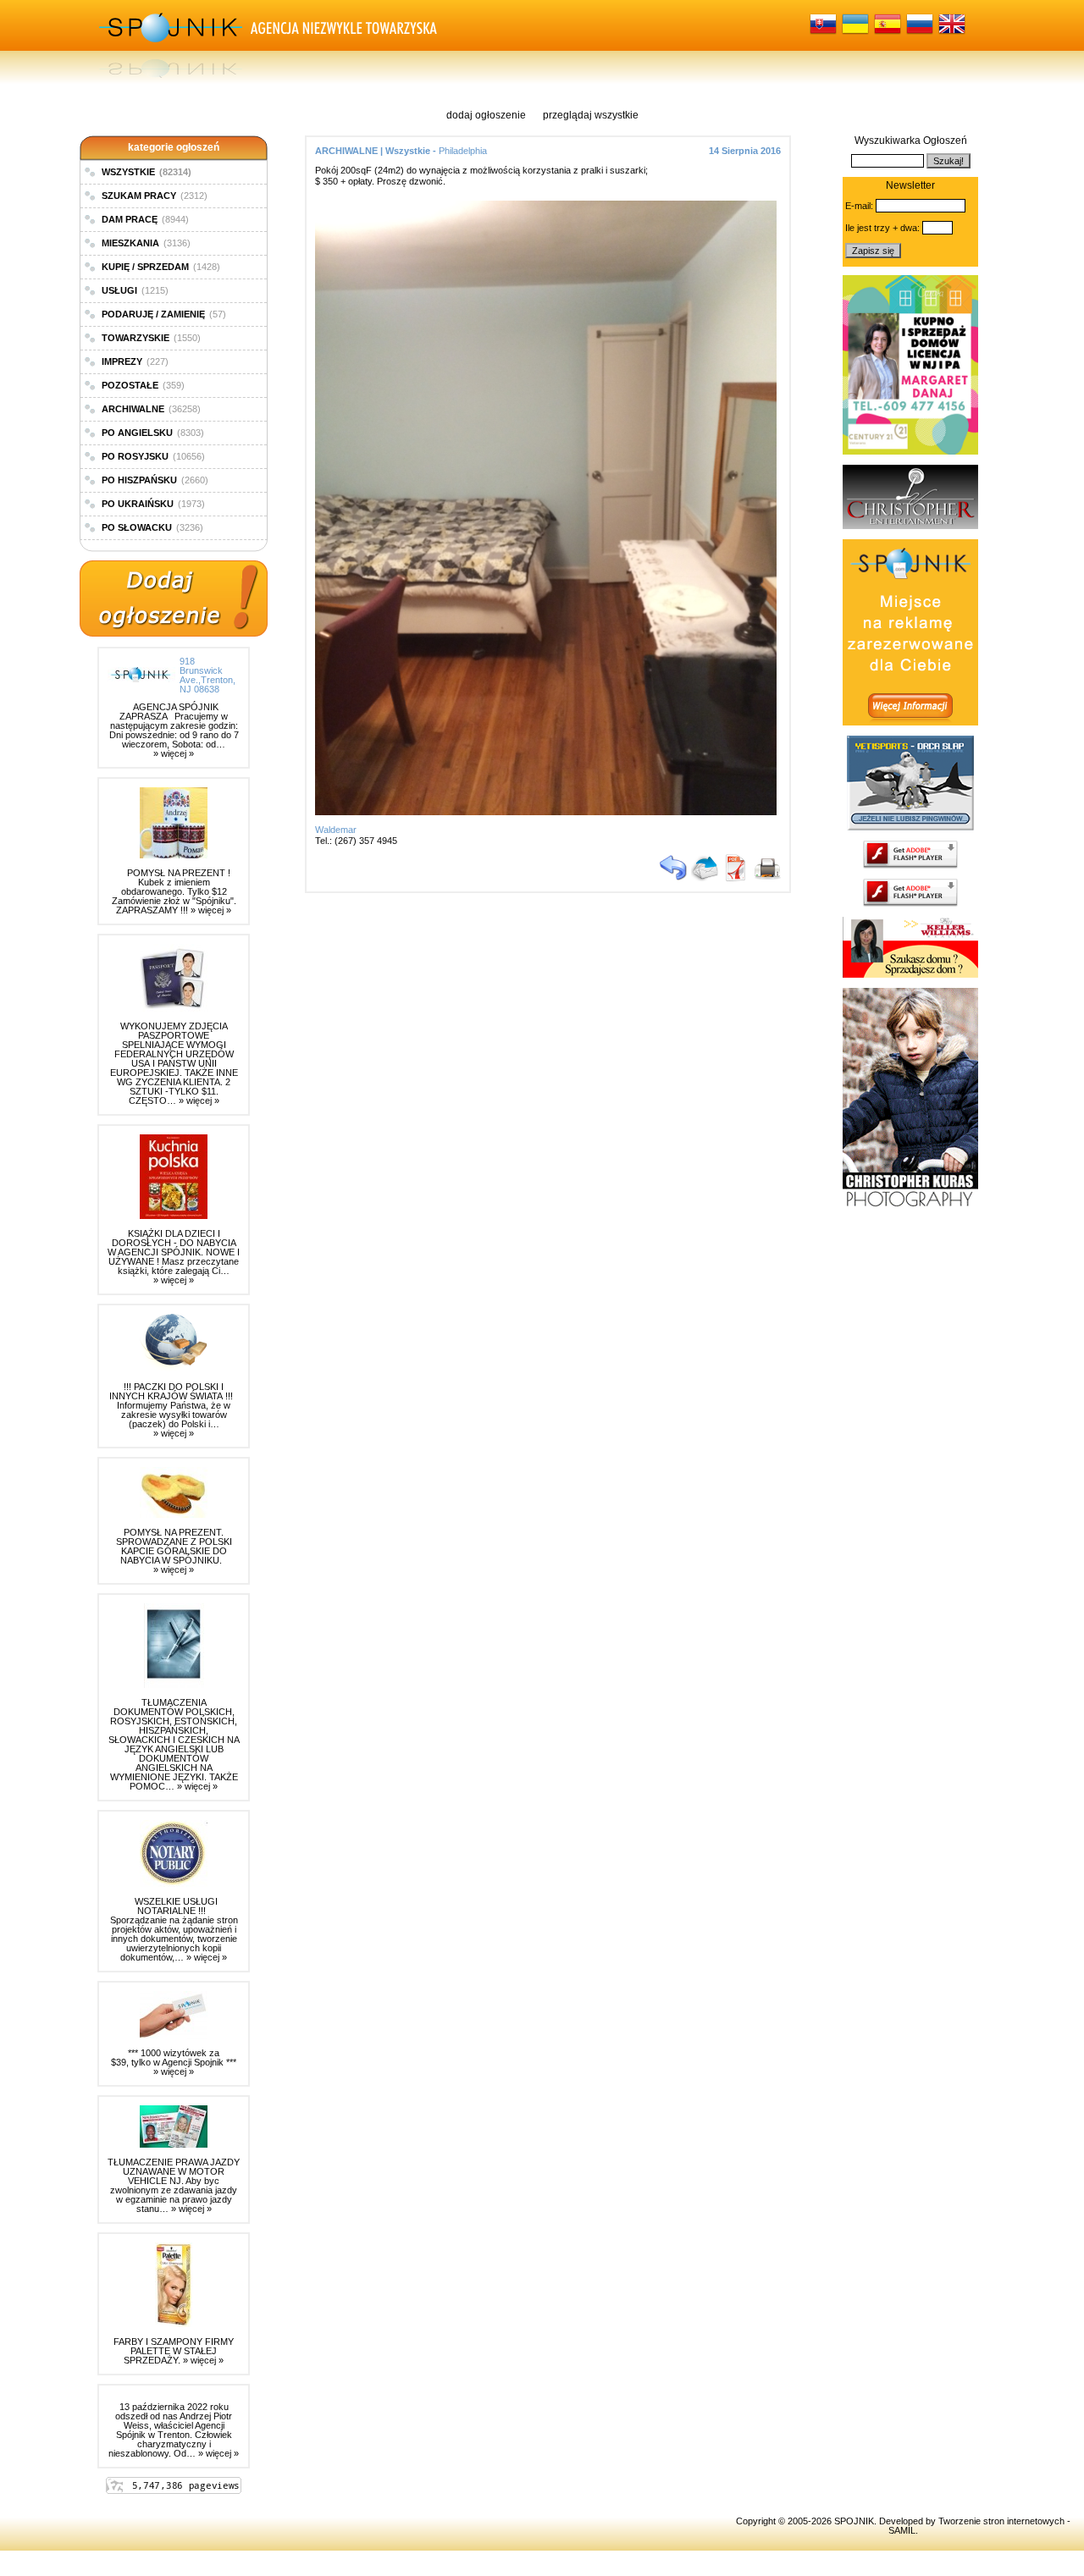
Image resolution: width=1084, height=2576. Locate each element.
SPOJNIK (854, 2521)
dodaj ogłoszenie (486, 115)
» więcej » (174, 753)
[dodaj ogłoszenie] (174, 599)
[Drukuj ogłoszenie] (767, 878)
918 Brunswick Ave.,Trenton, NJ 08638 (207, 675)
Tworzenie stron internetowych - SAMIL (979, 2526)
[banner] (910, 451)
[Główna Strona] (169, 42)
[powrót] (673, 878)
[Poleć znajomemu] (705, 878)
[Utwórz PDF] (736, 878)
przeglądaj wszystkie (591, 115)
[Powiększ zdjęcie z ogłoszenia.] (550, 812)
